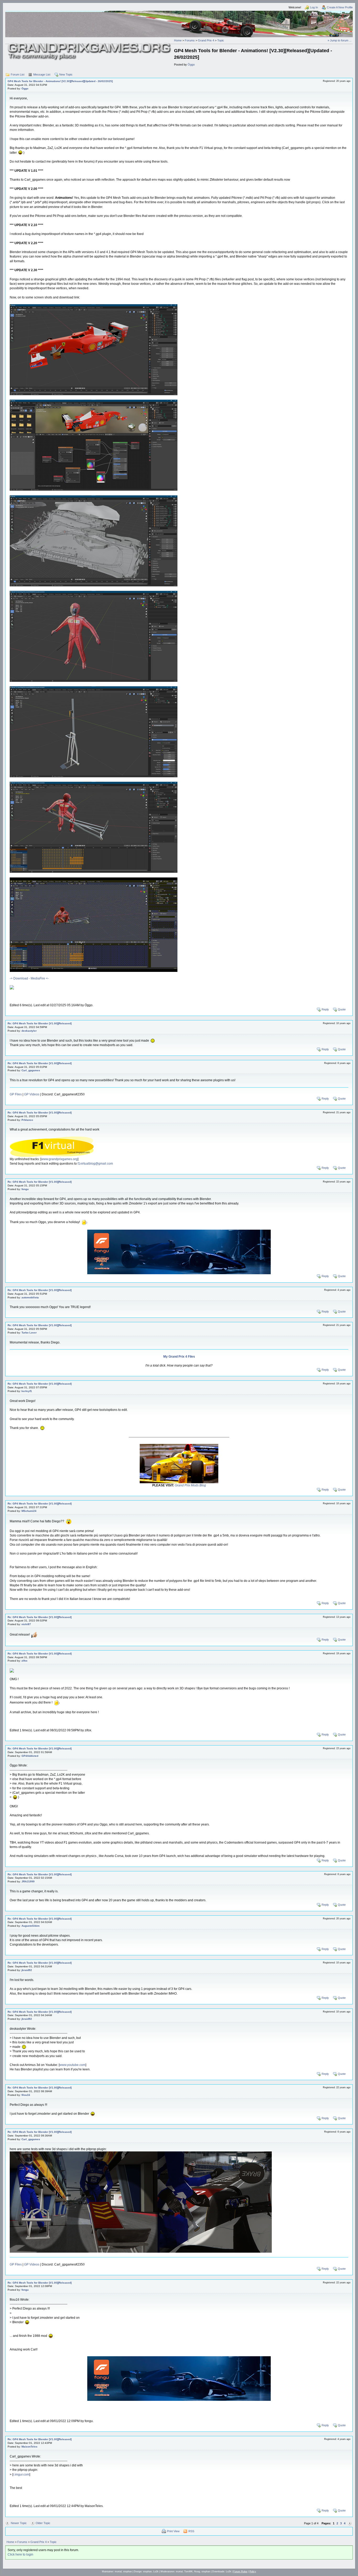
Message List (42, 74)
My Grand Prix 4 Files (179, 1357)
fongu (25, 1189)
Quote (342, 1009)
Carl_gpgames (31, 1070)
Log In (314, 7)
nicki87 (26, 1624)
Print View (173, 2531)
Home (178, 40)
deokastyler (29, 1031)
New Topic (66, 74)
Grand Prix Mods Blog (190, 1485)
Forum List (18, 74)
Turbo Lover (29, 1333)
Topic (221, 40)
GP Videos (32, 1094)
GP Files (16, 1094)
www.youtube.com (72, 2065)
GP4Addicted (30, 1756)
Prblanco (27, 1120)
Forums (190, 40)
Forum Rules (240, 2572)
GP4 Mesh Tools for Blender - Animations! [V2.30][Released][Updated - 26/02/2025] (60, 81)
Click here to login (20, 2554)
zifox (25, 1661)
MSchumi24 (29, 1511)
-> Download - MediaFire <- (29, 978)
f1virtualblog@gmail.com (95, 1164)
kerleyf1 (27, 1391)
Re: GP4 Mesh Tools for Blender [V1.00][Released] (40, 1023)
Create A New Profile (340, 7)
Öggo (191, 65)
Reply (325, 1009)
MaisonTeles (29, 2447)
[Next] (350, 2523)
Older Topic (43, 2523)
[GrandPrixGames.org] (90, 45)
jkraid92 (27, 1970)
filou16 (26, 2095)
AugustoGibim (31, 1926)
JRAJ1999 (28, 1881)
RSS (191, 2531)
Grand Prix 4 (206, 40)
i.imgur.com (21, 2475)
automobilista (30, 1297)
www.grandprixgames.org (59, 1159)
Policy (253, 2572)
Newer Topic (19, 2523)
